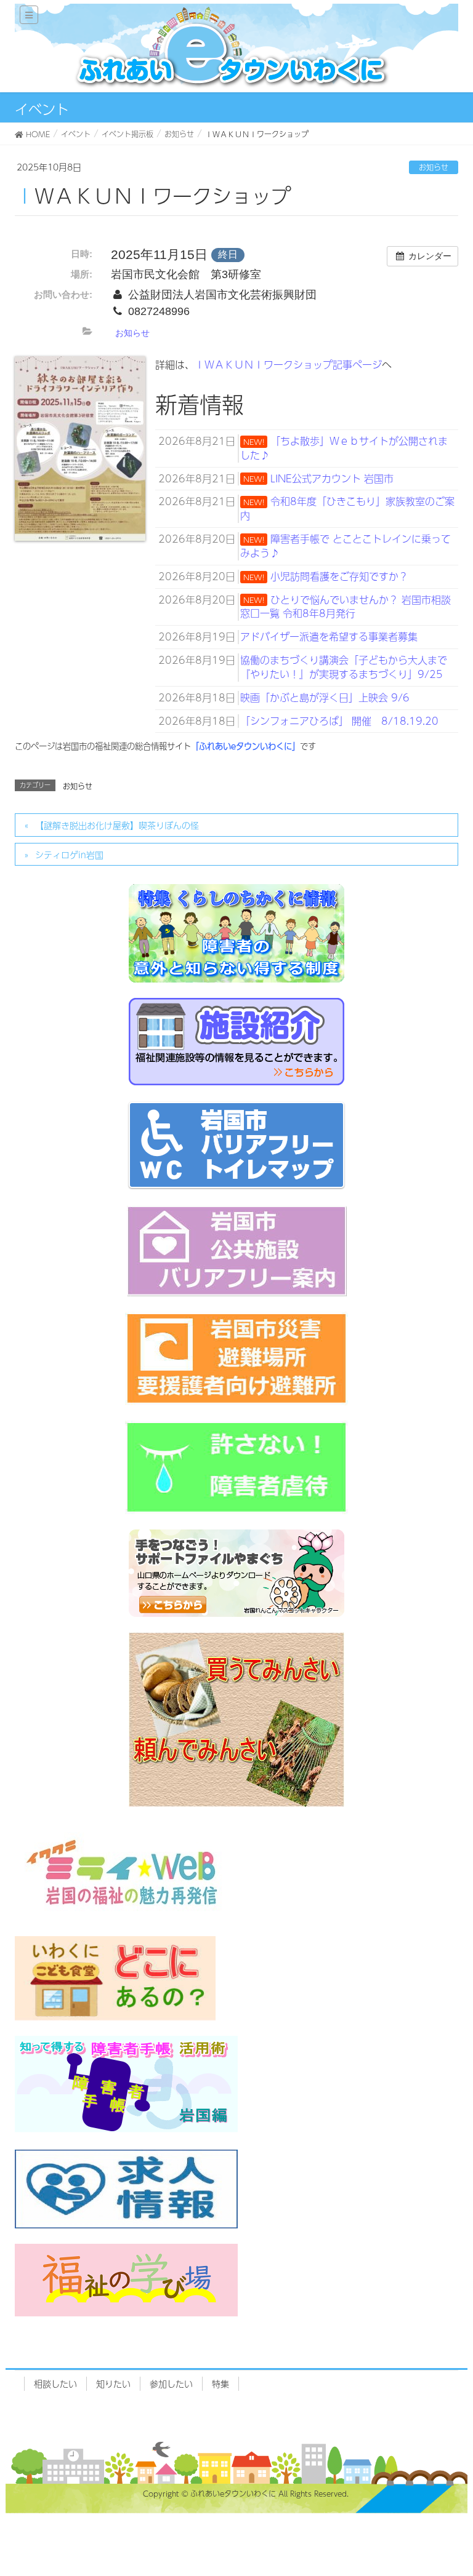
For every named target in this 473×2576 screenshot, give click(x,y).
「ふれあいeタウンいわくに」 (245, 746)
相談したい (55, 2383)
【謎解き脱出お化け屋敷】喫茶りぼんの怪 (117, 825)
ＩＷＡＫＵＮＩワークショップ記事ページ (288, 365)
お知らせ (434, 167)
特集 (220, 2383)
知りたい (113, 2383)
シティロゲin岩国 (69, 855)
